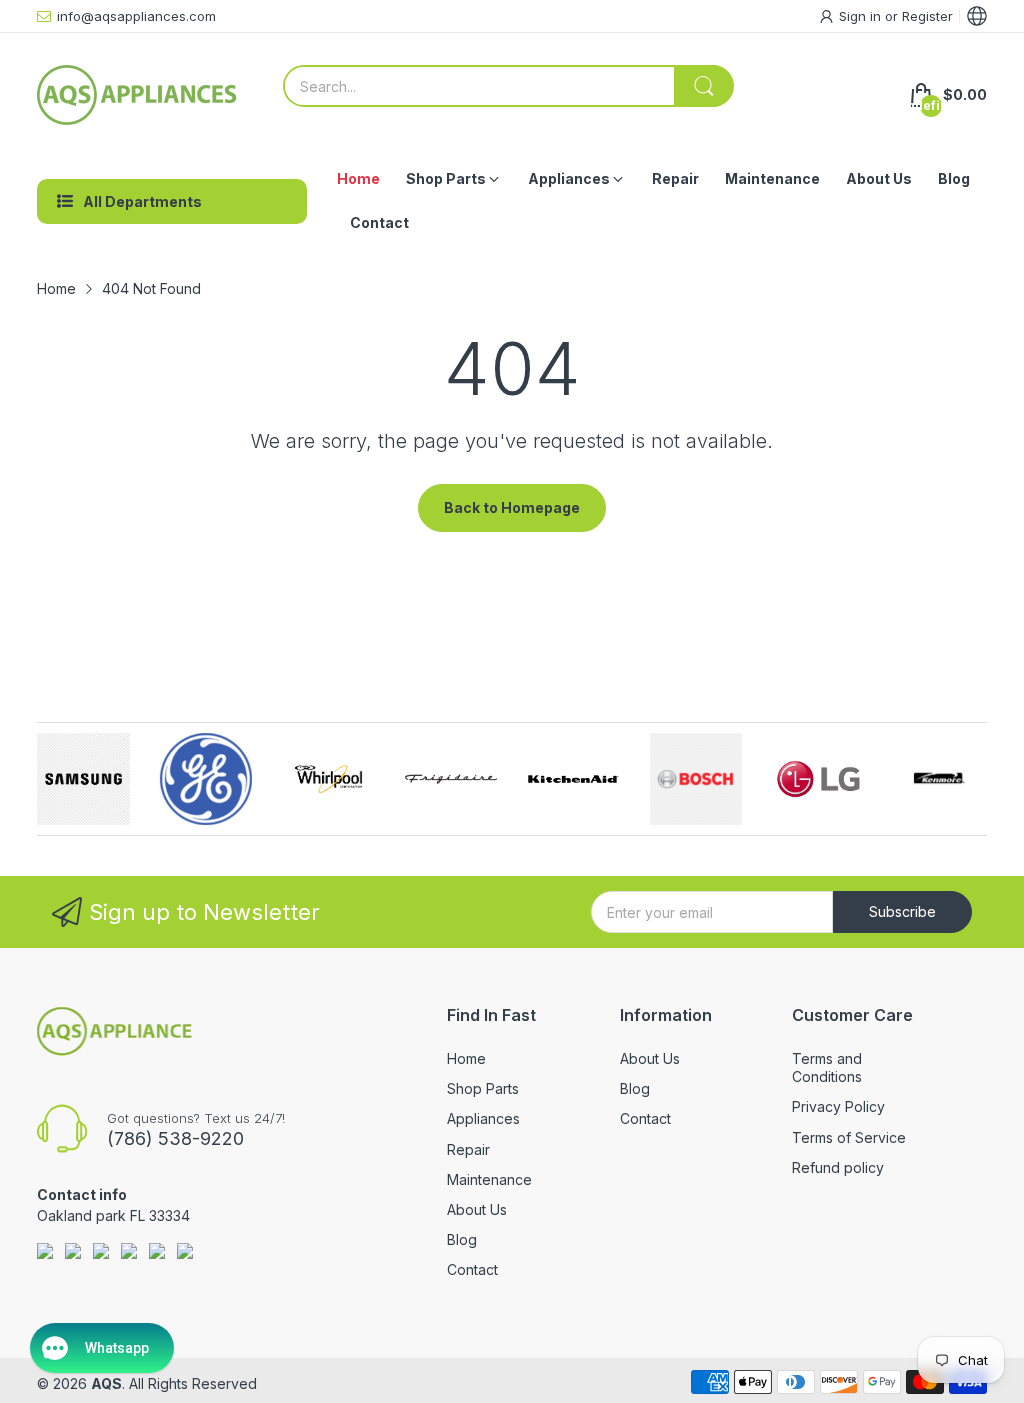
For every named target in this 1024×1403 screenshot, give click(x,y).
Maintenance (489, 1179)
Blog (462, 1239)
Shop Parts (483, 1088)
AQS (106, 1383)
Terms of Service (849, 1137)
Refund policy (838, 1167)
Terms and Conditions (827, 1067)
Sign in (862, 16)
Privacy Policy (838, 1106)
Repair (468, 1149)
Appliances (483, 1118)
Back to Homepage (512, 507)
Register (927, 16)
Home (466, 1058)
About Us (477, 1209)
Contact (472, 1269)
